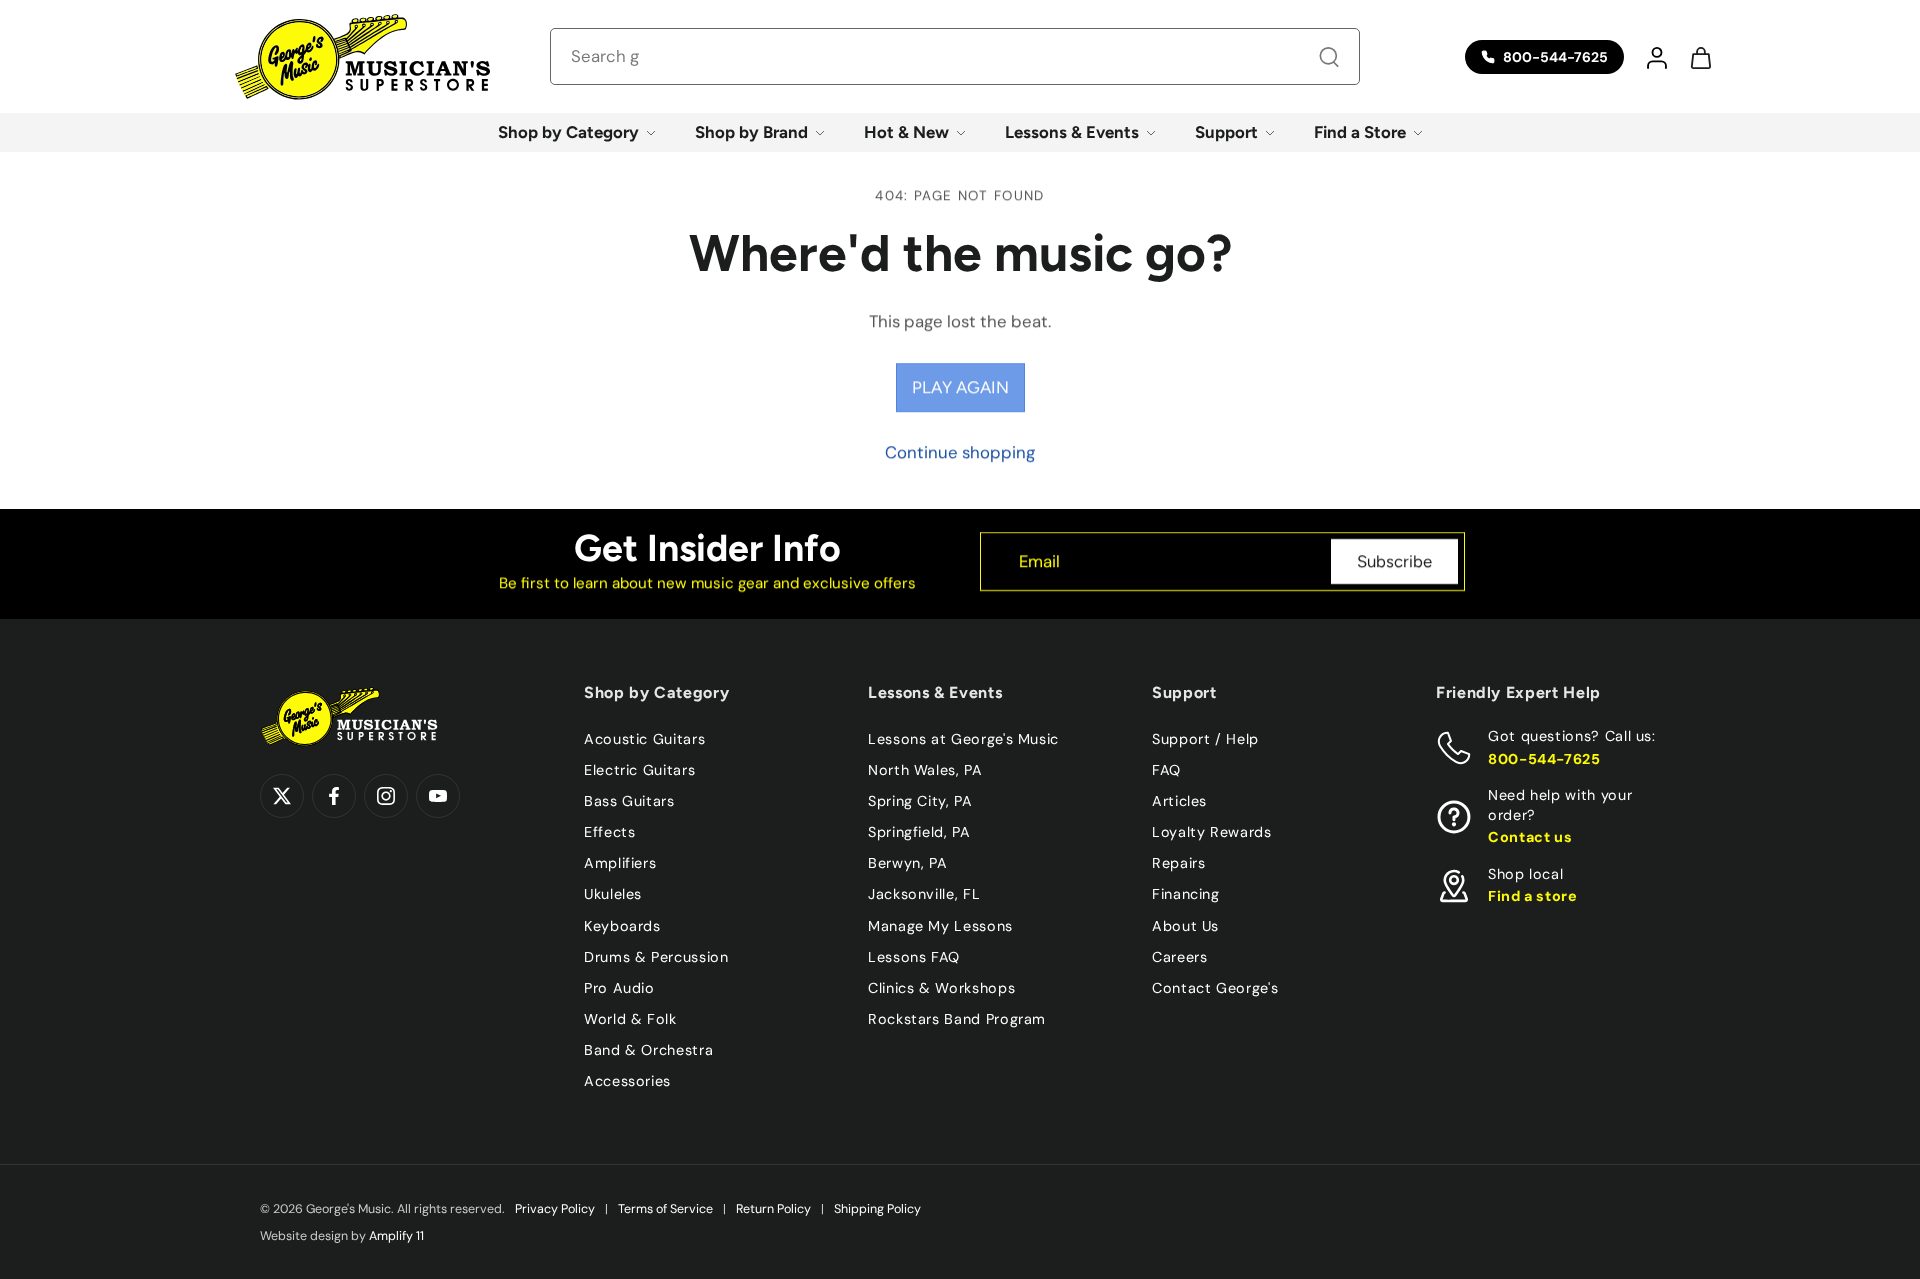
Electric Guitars (639, 770)
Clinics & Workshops (941, 987)
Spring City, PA (920, 801)
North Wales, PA (925, 770)
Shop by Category (568, 132)
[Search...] (1329, 57)
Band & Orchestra (648, 1050)
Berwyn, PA (907, 863)
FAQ (1166, 770)
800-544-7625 (1544, 758)
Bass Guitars (629, 801)
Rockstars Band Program (957, 1018)
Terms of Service (665, 1209)
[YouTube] (438, 796)
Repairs (1178, 863)
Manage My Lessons (940, 925)
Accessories (627, 1081)
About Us (1185, 925)
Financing (1186, 894)
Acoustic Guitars (644, 739)
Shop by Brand (751, 132)
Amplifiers (620, 863)
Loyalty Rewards (1212, 832)
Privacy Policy (555, 1209)
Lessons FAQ (914, 956)
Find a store (1533, 896)
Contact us (1530, 837)
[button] (1656, 57)
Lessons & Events (1072, 132)
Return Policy (773, 1209)
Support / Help (1205, 739)
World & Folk (630, 1018)
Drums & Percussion (656, 956)
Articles (1179, 801)
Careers (1179, 956)
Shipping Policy (877, 1209)
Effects (609, 832)
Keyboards (622, 925)
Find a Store (1360, 132)
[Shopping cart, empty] (1700, 57)
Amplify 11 (396, 1236)
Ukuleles (613, 894)
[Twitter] (282, 796)
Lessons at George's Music (963, 739)
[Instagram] (386, 796)
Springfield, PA (919, 832)
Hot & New (906, 132)
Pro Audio (619, 987)
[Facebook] (334, 796)
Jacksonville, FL (924, 894)
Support (1226, 132)
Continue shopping (960, 452)
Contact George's (1215, 987)
